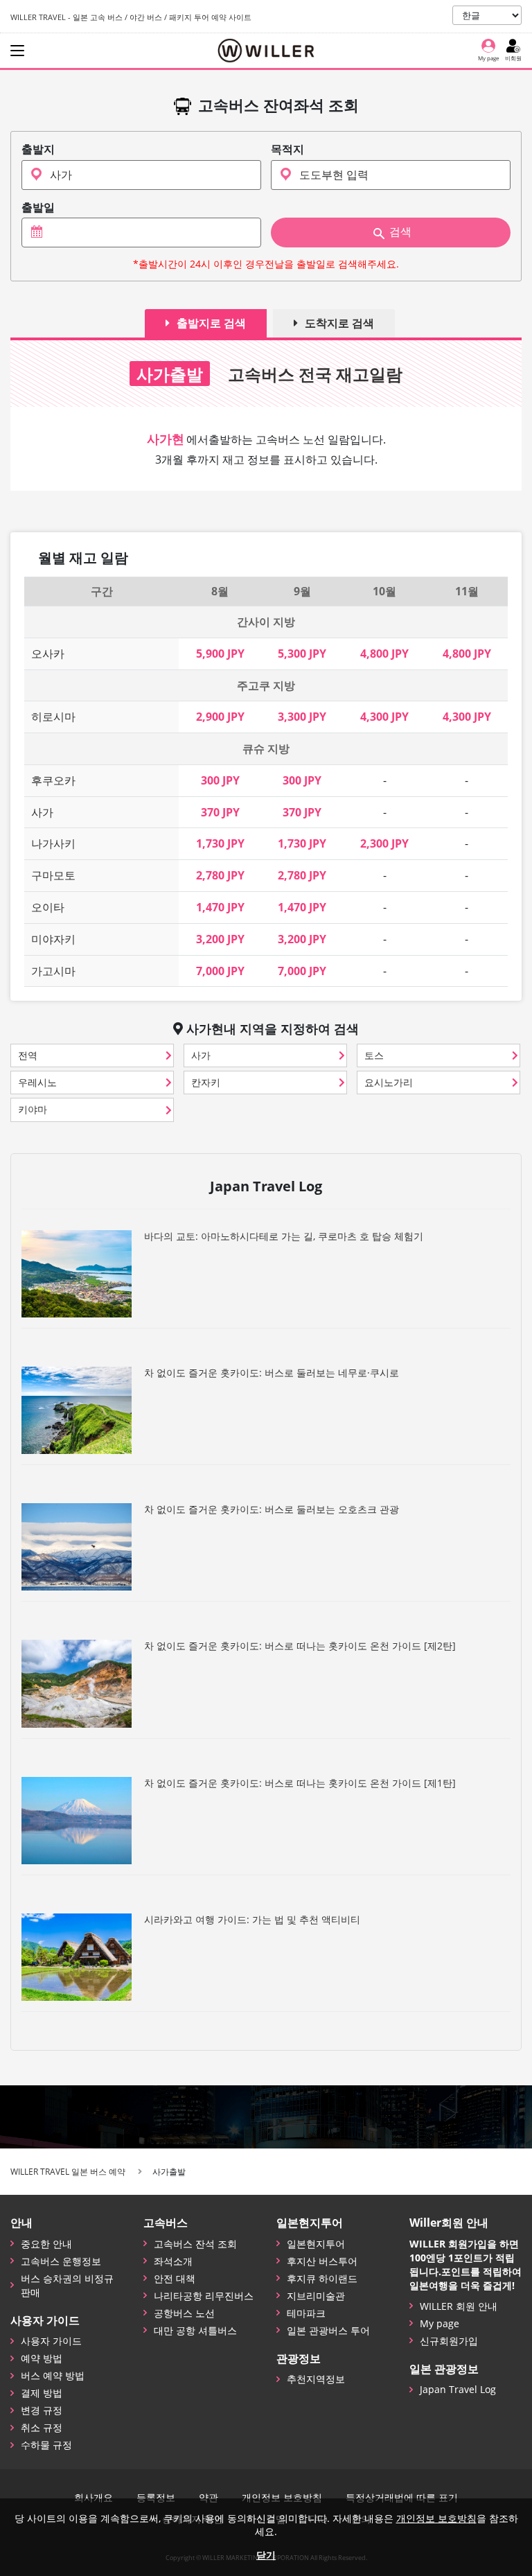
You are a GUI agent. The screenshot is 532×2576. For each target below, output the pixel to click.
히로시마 (53, 717)
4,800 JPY (384, 654)
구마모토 (53, 875)
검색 (400, 232)
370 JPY (220, 812)
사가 (42, 812)
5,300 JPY (302, 654)
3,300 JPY (302, 717)
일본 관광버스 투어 (328, 2330)
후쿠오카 (53, 780)
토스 (374, 1055)
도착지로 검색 (339, 323)
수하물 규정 (46, 2445)
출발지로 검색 (211, 323)
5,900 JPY (220, 654)
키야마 (33, 1109)
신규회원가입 (449, 2341)
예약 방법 (42, 2358)
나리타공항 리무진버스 (204, 2296)
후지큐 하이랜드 (322, 2278)
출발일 (38, 208)
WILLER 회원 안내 (459, 2306)
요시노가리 (389, 1082)
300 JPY (220, 780)
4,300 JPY (384, 717)
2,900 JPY (220, 717)
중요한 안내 (46, 2244)
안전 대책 (175, 2278)
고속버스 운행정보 (61, 2261)
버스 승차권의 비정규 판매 (67, 2285)
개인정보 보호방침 (436, 2518)
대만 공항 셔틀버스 (195, 2330)
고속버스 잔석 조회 (195, 2244)
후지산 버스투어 (322, 2261)
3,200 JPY (220, 939)
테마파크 (306, 2313)
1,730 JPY (220, 843)
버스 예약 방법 (53, 2375)
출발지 (38, 149)
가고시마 (53, 971)
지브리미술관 (316, 2296)
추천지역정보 (316, 2379)
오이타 (48, 907)
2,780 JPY (220, 875)
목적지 (287, 149)
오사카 (48, 654)
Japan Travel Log (458, 2389)
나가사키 (53, 843)
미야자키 (53, 939)
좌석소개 (173, 2261)
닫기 (266, 2555)
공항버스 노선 (184, 2313)
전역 (28, 1055)
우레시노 (37, 1082)
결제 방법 (42, 2393)
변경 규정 (42, 2410)
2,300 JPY (384, 843)
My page (440, 2323)
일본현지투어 (316, 2244)
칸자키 (206, 1082)
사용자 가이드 (51, 2341)
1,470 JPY (220, 907)
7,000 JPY (220, 971)
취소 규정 (42, 2427)
